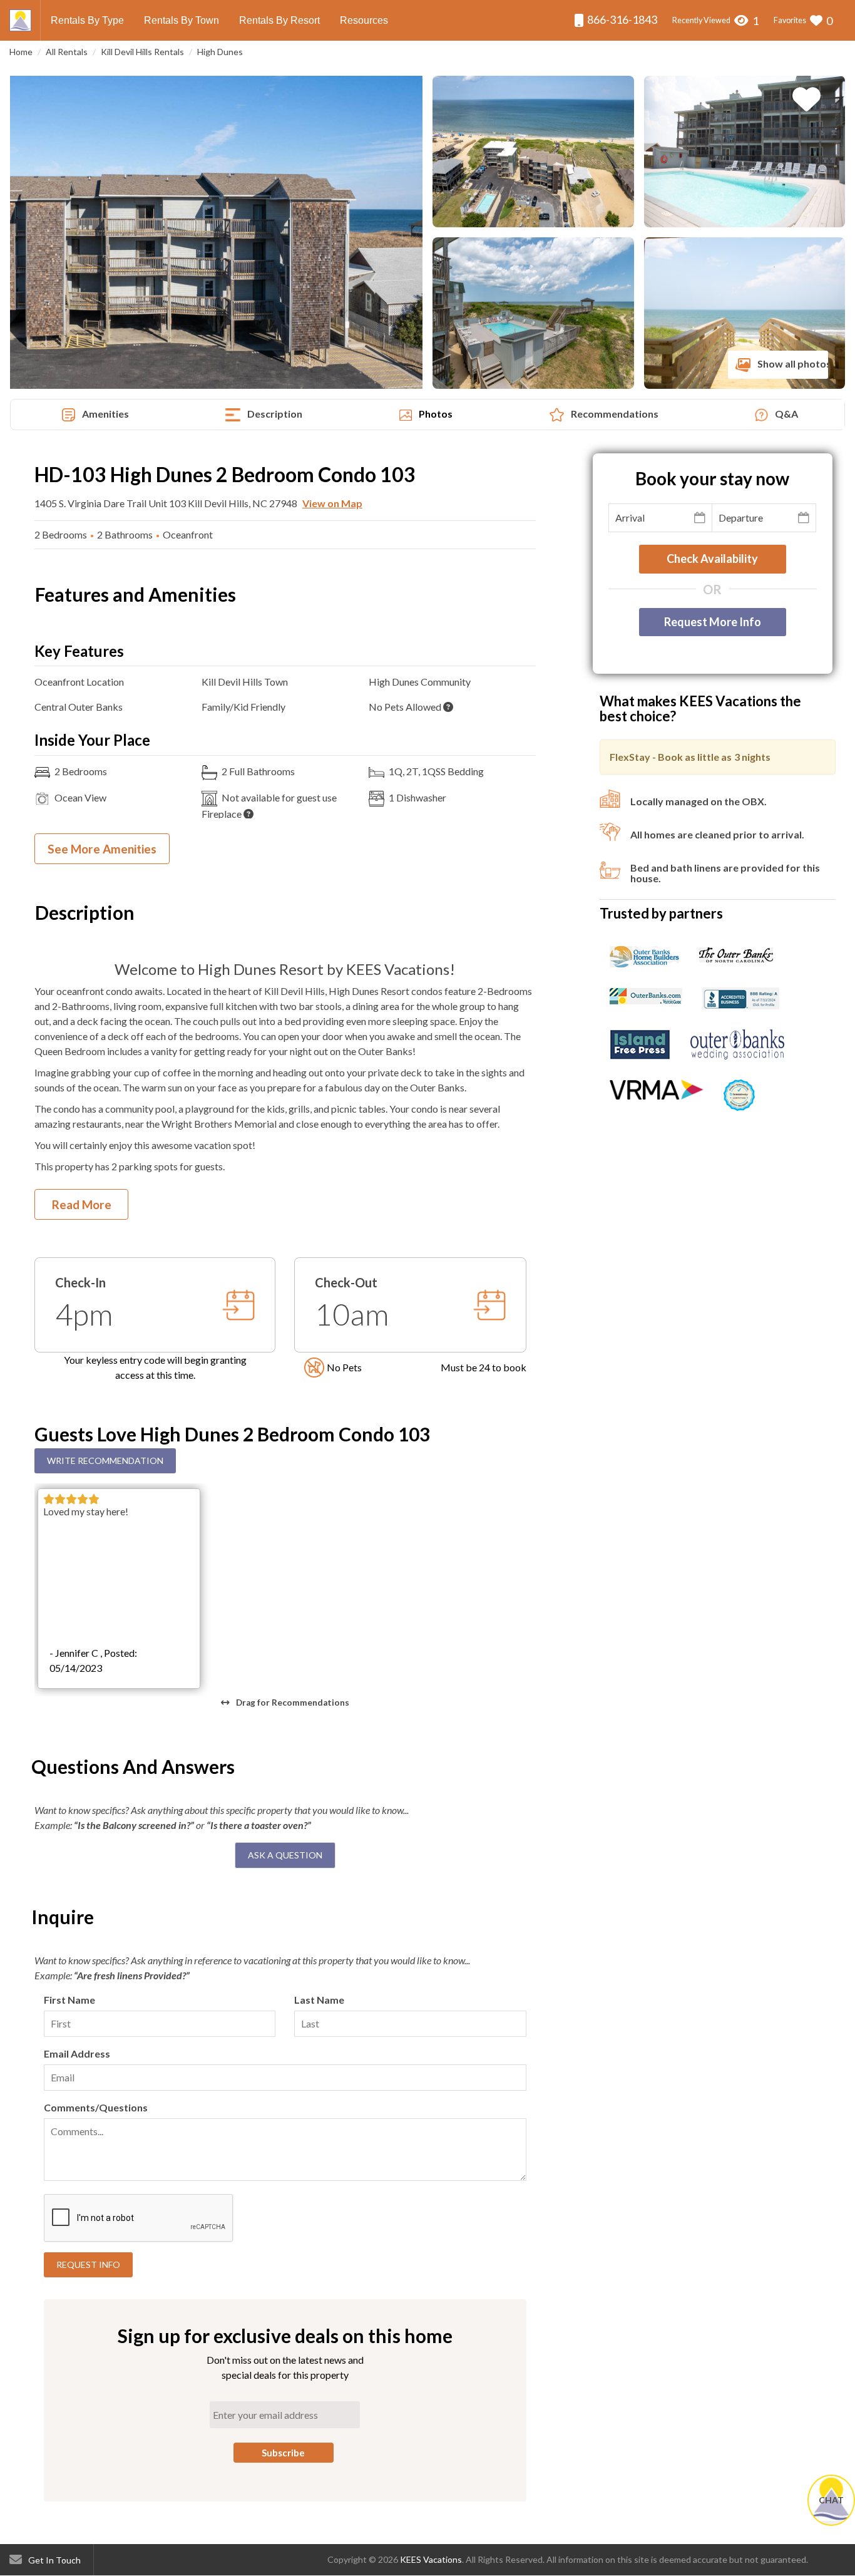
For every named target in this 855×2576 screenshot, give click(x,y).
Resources (364, 20)
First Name (69, 2000)
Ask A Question (285, 1855)
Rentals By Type (87, 20)
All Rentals (67, 52)
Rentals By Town (182, 20)
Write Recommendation (105, 1461)
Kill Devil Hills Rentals (142, 52)
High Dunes (220, 52)
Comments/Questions (96, 2107)
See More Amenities (102, 849)
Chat (831, 2500)
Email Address (77, 2053)
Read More (82, 1204)
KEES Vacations (431, 2559)
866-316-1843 (621, 19)
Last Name (319, 2000)
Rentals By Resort (279, 20)
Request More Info (713, 622)
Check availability (712, 559)
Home (21, 52)
